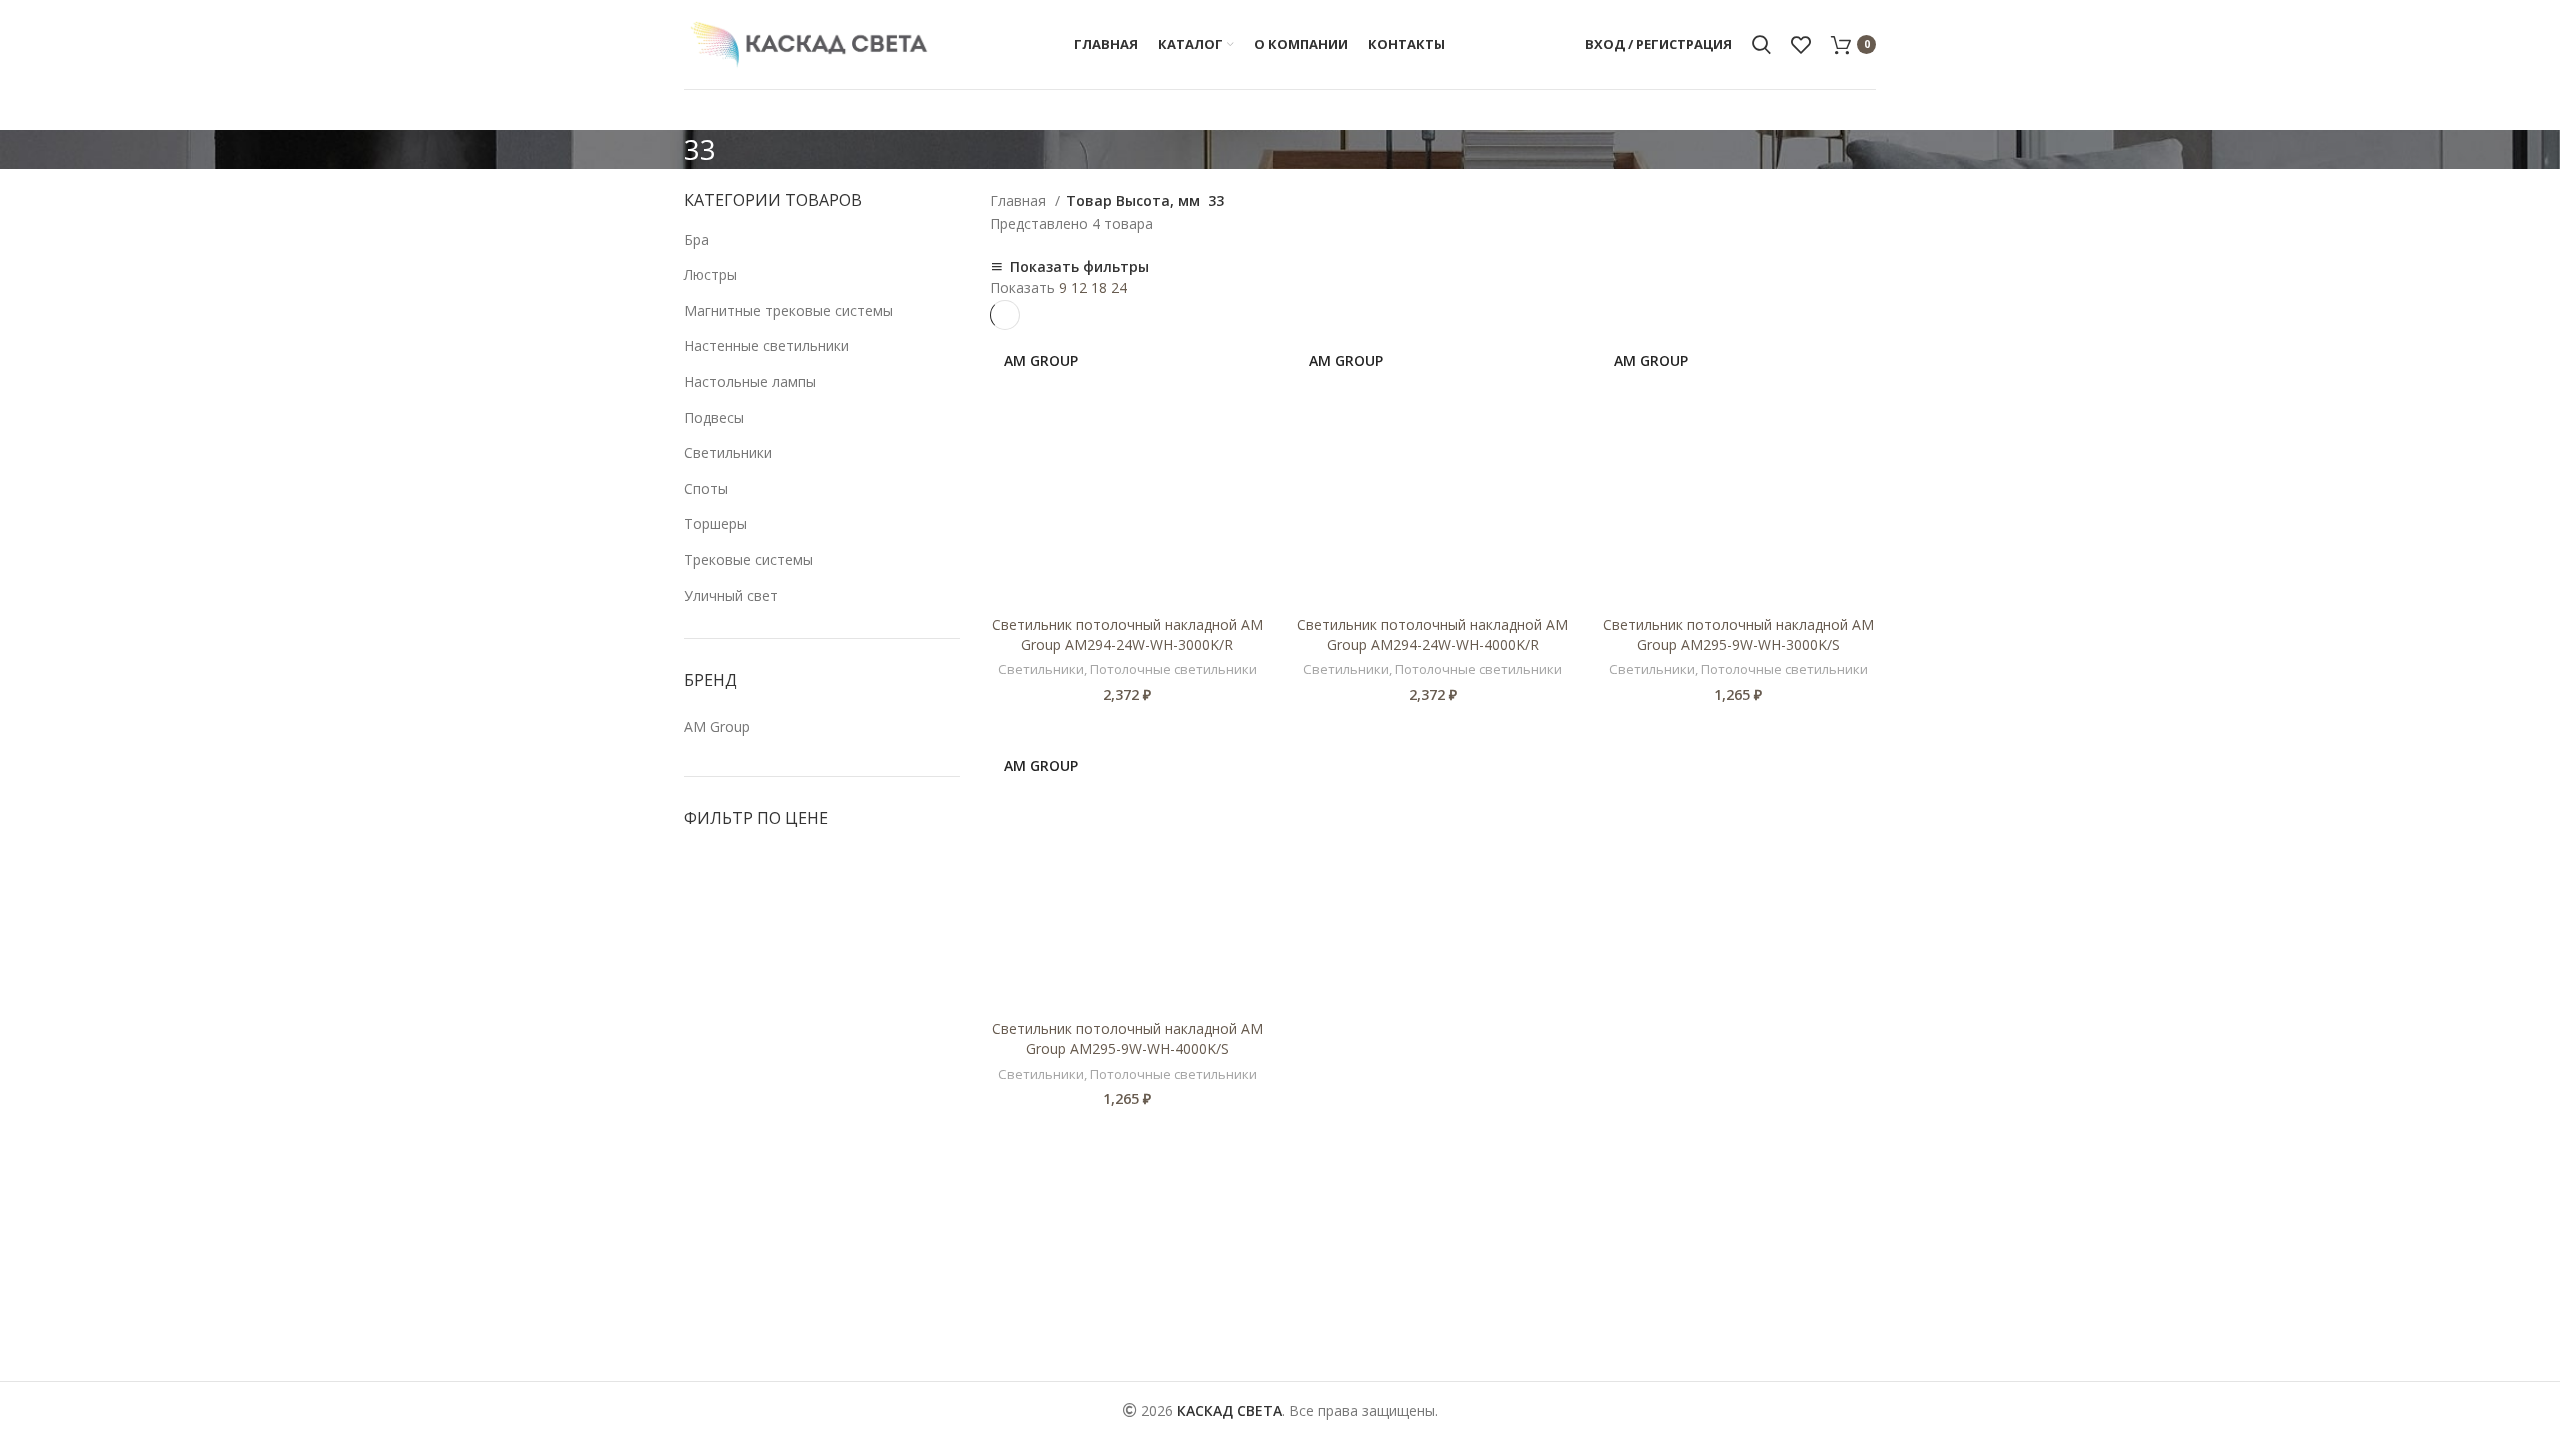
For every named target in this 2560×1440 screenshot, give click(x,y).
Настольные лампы (750, 381)
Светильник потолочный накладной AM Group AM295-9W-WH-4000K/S (1127, 1038)
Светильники (728, 452)
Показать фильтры (1079, 267)
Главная (1020, 200)
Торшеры (715, 523)
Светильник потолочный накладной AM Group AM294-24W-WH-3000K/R (1127, 634)
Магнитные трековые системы (788, 310)
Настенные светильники (766, 345)
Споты (706, 488)
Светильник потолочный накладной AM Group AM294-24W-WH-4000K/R (1432, 634)
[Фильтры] (25, 1262)
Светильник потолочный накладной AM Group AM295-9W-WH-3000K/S (1738, 634)
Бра (696, 239)
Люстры (710, 274)
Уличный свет (731, 595)
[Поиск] (1761, 45)
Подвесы (714, 417)
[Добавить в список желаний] (1250, 407)
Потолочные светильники (1173, 669)
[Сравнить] (1250, 362)
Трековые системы (748, 559)
